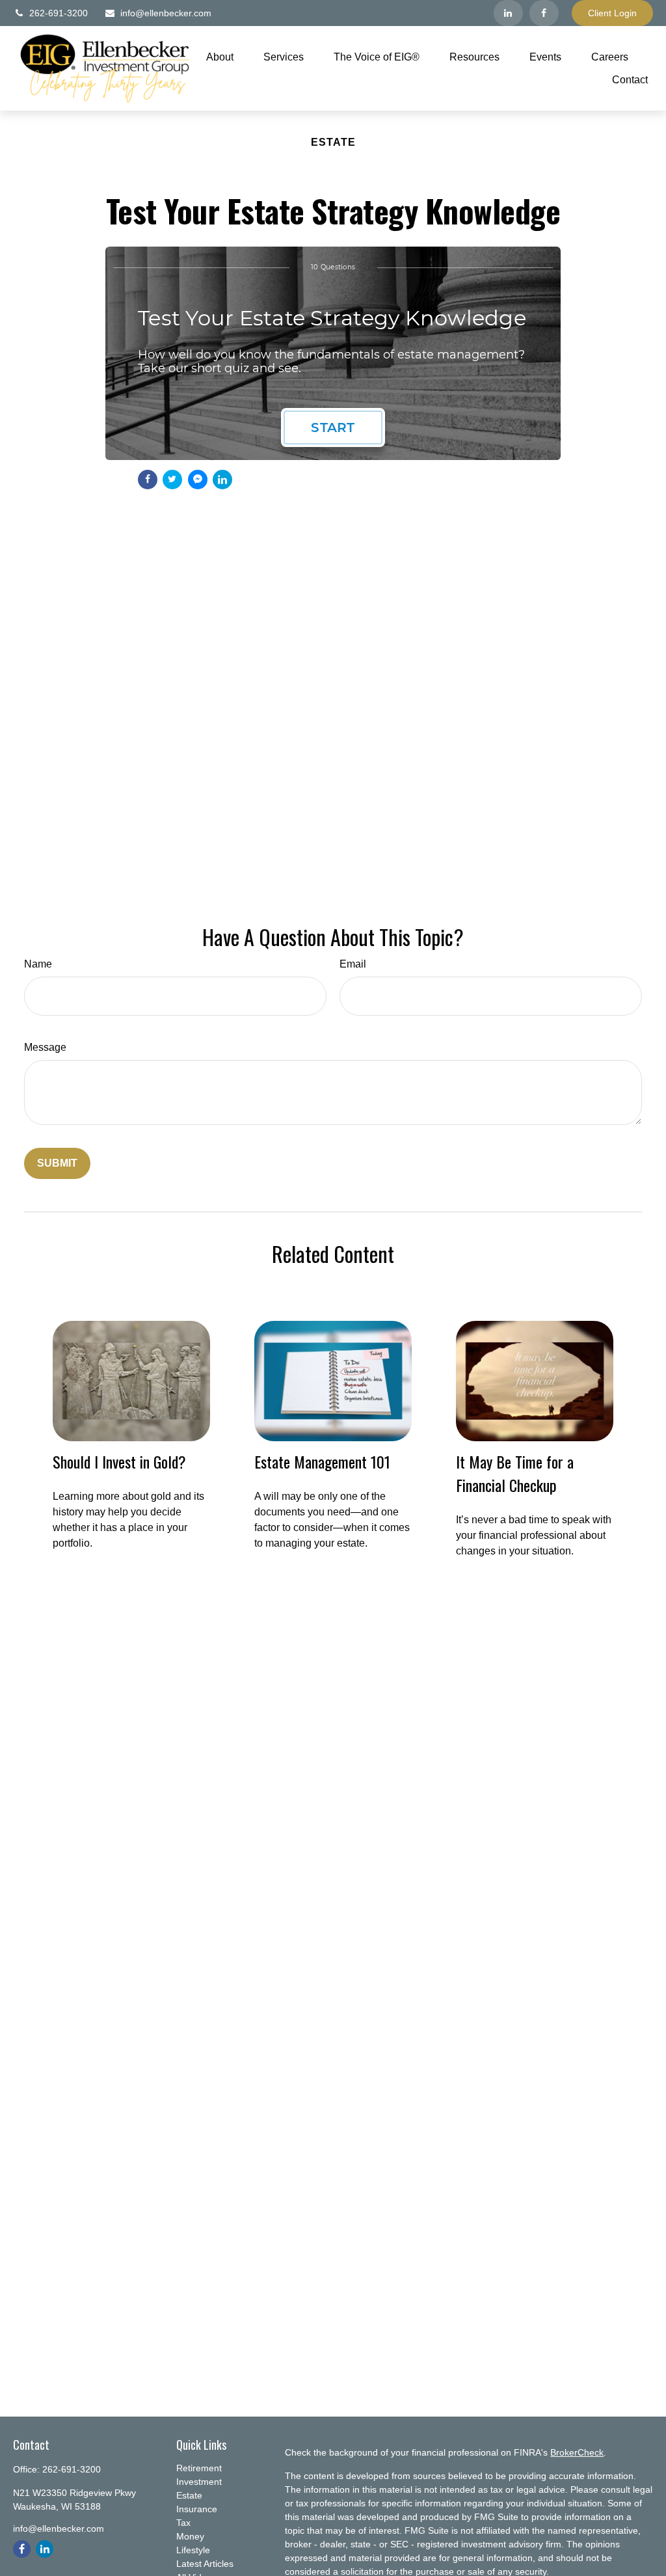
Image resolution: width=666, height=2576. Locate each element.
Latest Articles (205, 2564)
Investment (199, 2482)
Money (190, 2536)
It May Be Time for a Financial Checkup (515, 1473)
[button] (220, 57)
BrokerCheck (577, 2452)
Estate (189, 2495)
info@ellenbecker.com (166, 13)
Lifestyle (193, 2550)
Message (45, 1047)
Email (353, 964)
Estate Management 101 (322, 1461)
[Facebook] (544, 13)
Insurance (197, 2509)
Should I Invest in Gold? (119, 1461)
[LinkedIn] (508, 13)
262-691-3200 (59, 13)
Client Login (612, 13)
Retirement (199, 2468)
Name (38, 964)
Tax (183, 2523)
